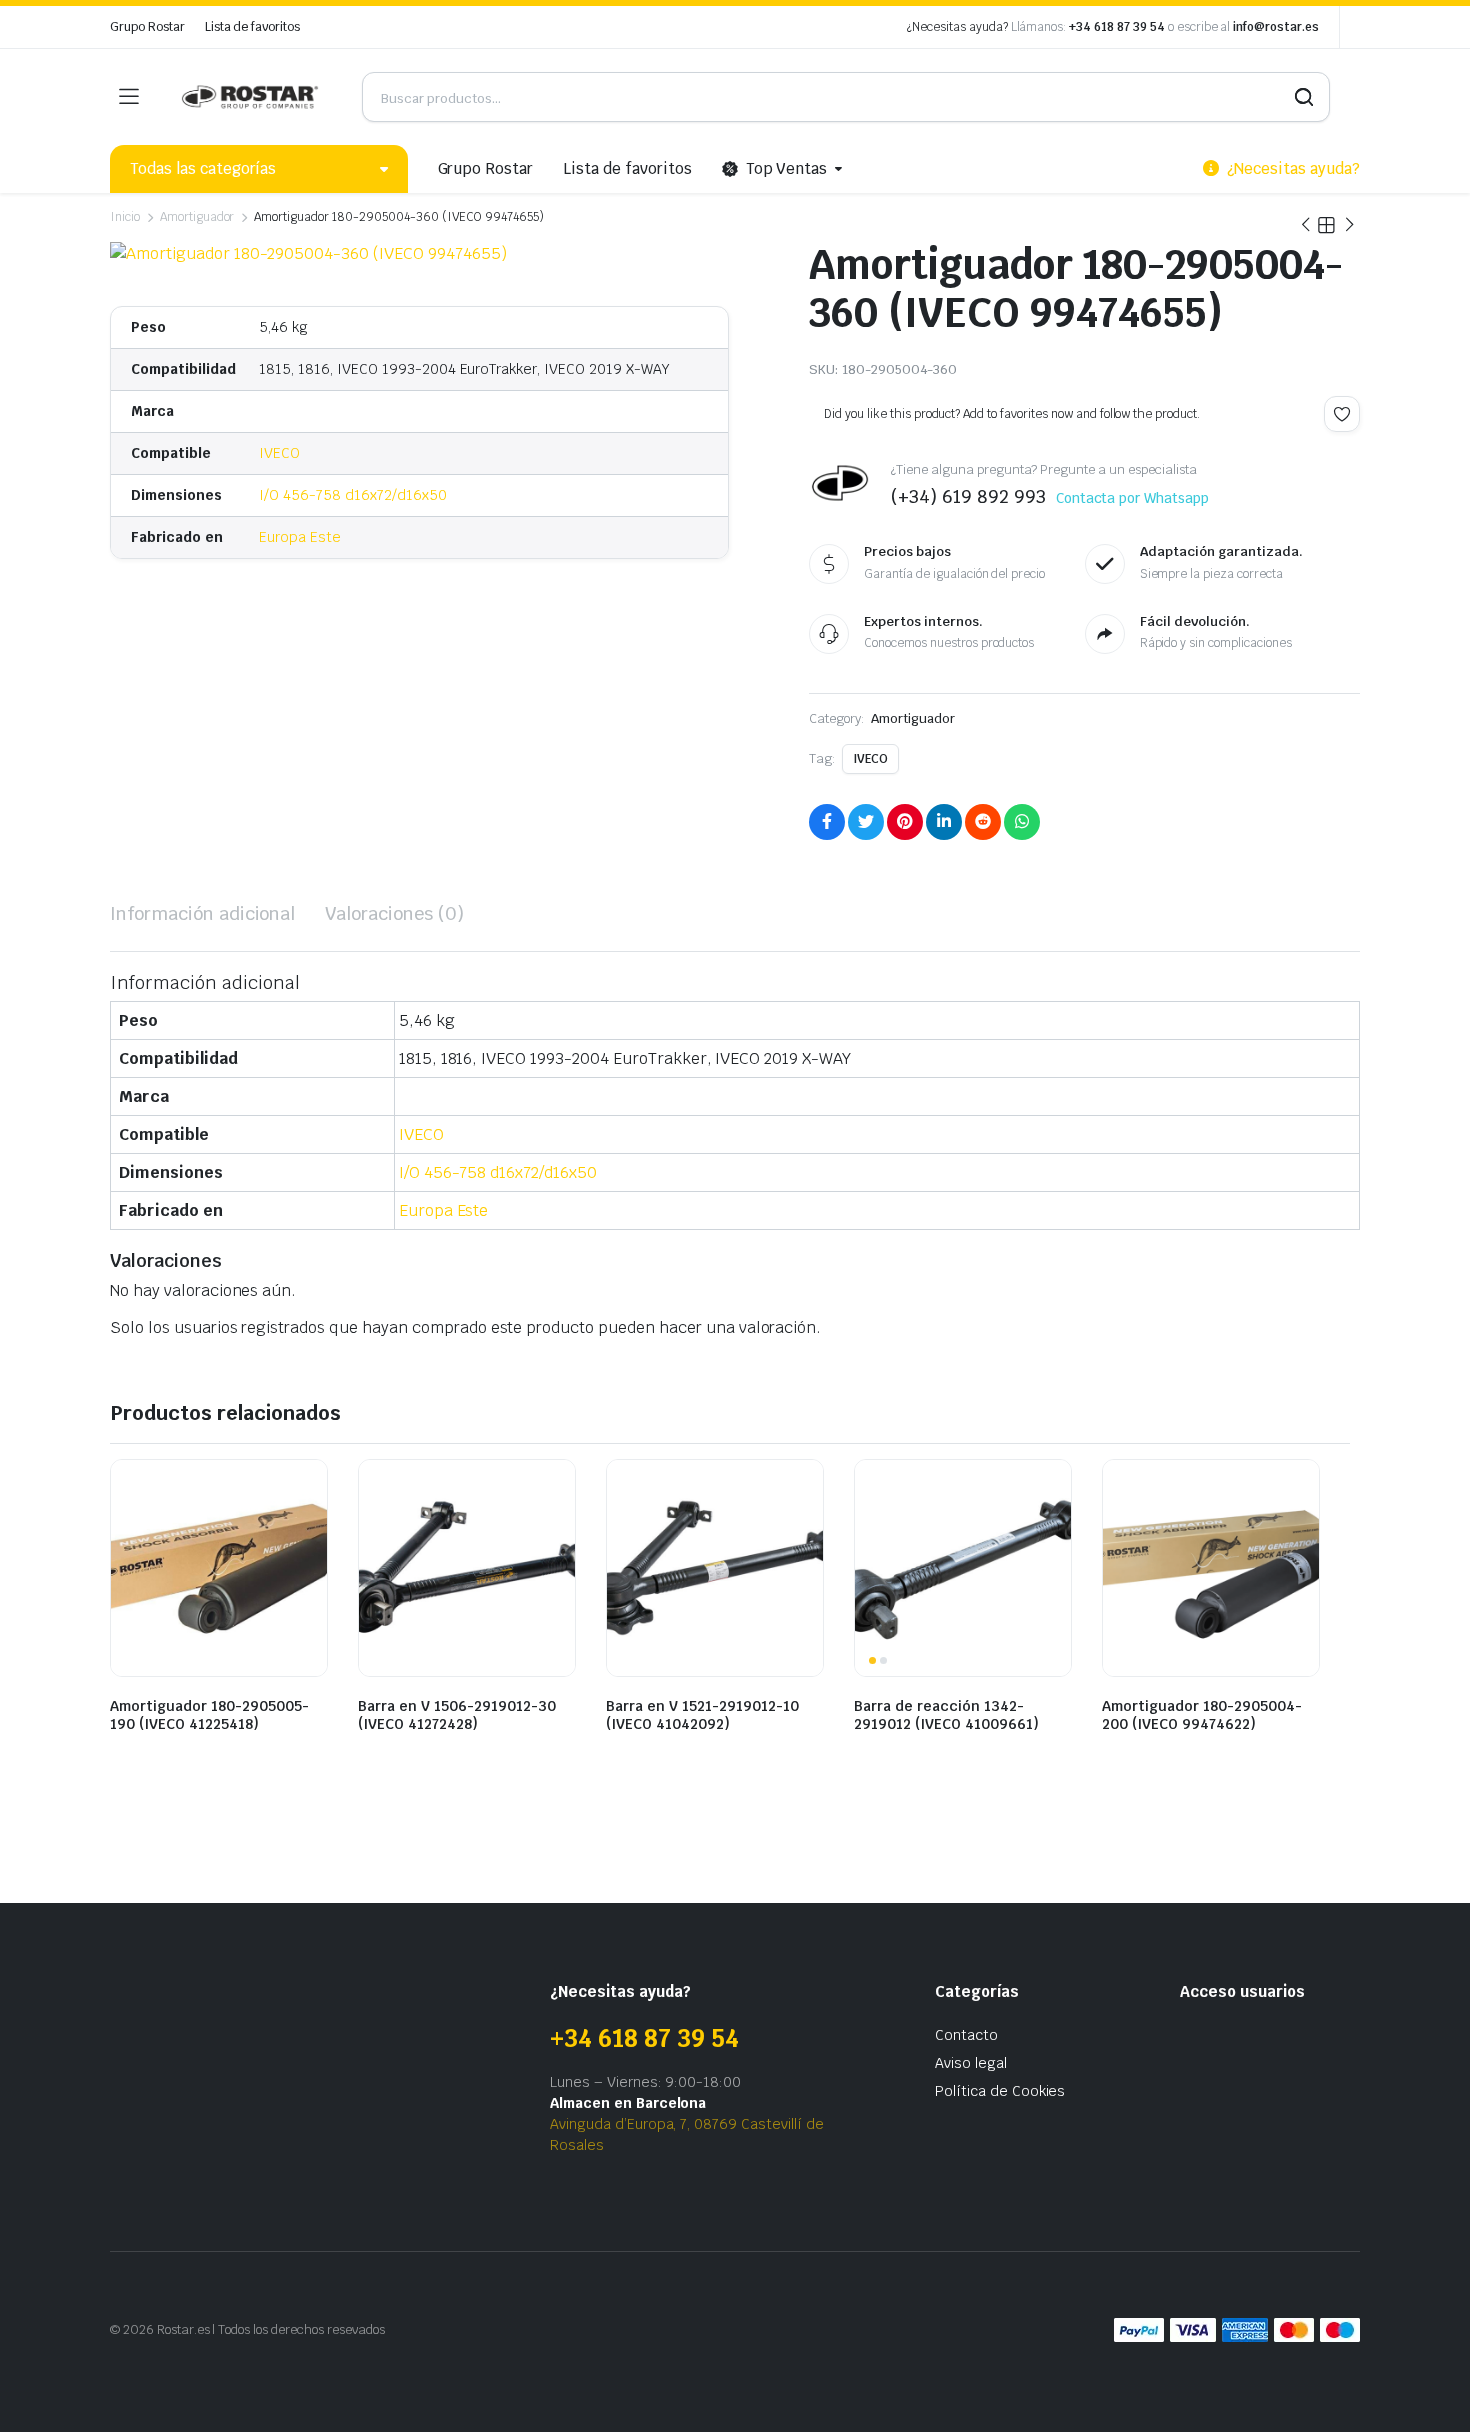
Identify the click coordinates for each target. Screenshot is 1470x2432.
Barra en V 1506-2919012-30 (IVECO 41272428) (457, 1715)
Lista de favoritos (252, 27)
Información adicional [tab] (202, 913)
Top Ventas (787, 168)
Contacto (966, 2035)
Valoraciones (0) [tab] (394, 913)
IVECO (279, 453)
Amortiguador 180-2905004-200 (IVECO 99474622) (1202, 1715)
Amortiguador (197, 217)
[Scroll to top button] (1425, 2387)
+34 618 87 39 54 (1117, 27)
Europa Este (300, 537)
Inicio (125, 217)
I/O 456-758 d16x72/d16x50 (352, 495)
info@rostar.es (1276, 27)
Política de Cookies (1000, 2091)
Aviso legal (971, 2063)
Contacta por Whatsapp (1132, 498)
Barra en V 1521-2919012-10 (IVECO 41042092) (702, 1715)
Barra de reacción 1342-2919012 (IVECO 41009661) (946, 1715)
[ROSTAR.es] (250, 97)
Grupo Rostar (147, 27)
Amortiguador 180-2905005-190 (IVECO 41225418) (209, 1715)
